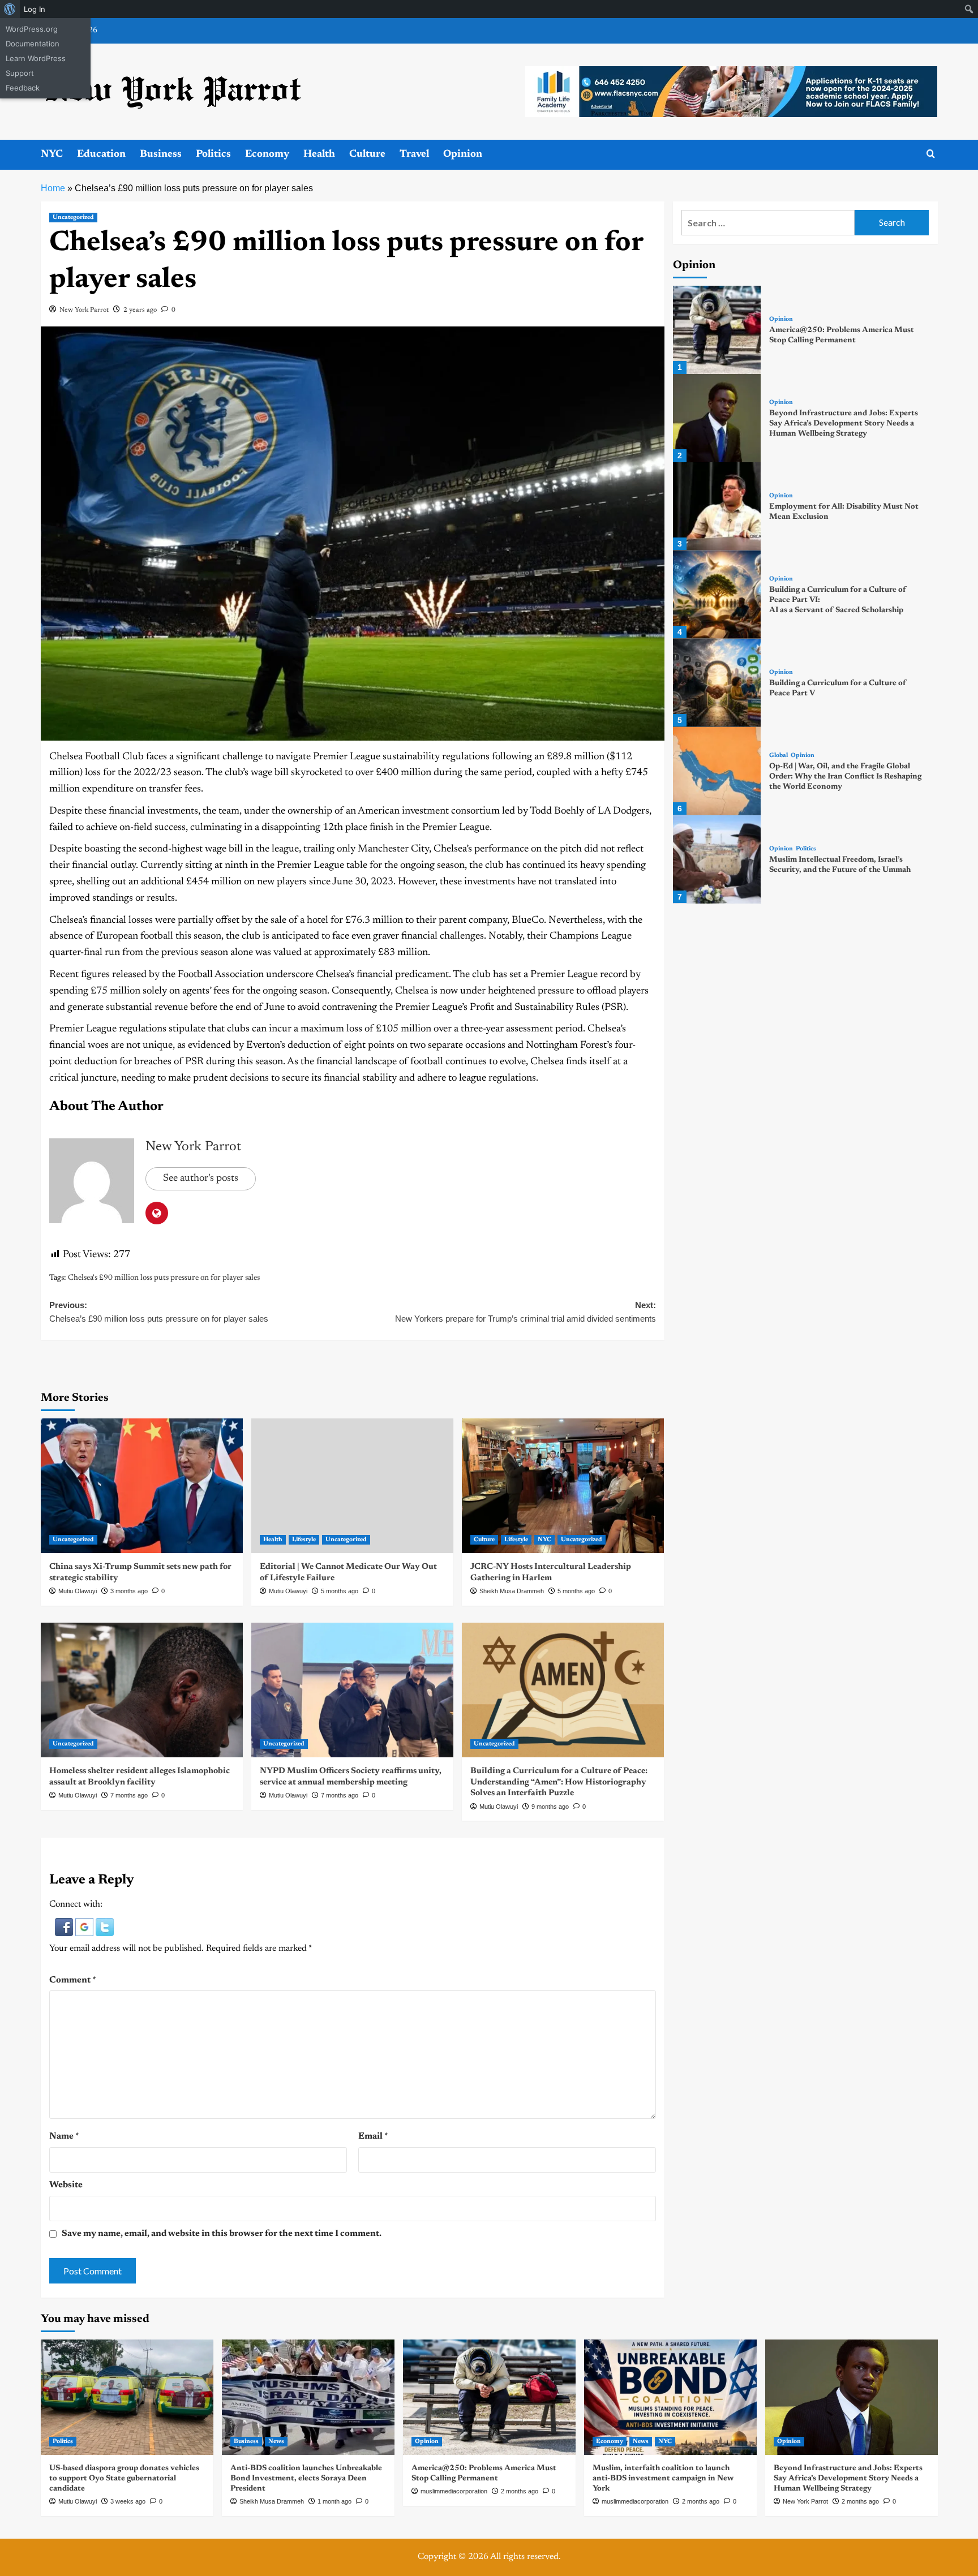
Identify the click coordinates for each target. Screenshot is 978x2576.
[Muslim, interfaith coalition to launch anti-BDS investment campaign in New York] (670, 2397)
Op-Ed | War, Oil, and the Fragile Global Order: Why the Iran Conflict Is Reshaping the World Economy (845, 777)
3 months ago (129, 1591)
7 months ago (129, 1795)
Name (64, 2136)
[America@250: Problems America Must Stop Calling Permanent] (717, 330)
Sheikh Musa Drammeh (512, 1591)
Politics (213, 154)
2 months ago (520, 2491)
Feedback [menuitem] (23, 88)
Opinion (463, 154)
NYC (52, 154)
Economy (267, 154)
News (276, 2442)
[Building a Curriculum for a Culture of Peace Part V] (717, 683)
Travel (414, 154)
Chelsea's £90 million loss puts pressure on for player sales (164, 1278)
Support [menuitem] (20, 73)
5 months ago (340, 1591)
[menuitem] (10, 9)
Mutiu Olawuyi (78, 1591)
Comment (73, 1980)
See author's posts (201, 1179)
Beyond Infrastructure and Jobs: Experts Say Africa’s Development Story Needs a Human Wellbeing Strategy (844, 424)
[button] (65, 1926)
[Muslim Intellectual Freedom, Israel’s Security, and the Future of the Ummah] (717, 859)
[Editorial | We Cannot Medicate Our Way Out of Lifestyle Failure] (352, 1486)
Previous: (159, 1312)
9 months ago (550, 1807)
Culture (367, 154)
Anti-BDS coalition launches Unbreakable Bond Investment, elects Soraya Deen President (306, 2479)
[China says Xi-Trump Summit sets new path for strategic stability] (142, 1486)
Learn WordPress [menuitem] (36, 58)
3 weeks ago (128, 2501)
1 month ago (334, 2501)
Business (161, 154)
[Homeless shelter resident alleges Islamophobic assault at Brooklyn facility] (142, 1690)
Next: (526, 1312)
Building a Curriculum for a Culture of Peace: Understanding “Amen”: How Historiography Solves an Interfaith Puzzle (559, 1782)
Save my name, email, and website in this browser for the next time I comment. (222, 2234)
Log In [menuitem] (35, 9)
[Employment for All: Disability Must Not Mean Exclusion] (717, 506)
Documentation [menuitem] (33, 44)
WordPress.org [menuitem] (32, 29)
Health (319, 154)
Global (778, 756)
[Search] (931, 154)
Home (53, 188)
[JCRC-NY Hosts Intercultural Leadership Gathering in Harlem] (563, 1486)
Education (101, 154)
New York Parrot (84, 310)
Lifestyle (304, 1540)
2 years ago (140, 310)
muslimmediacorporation (454, 2491)
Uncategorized (73, 218)
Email (373, 2136)
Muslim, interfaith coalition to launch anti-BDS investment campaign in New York (663, 2479)
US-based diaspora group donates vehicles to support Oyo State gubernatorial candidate (124, 2479)
